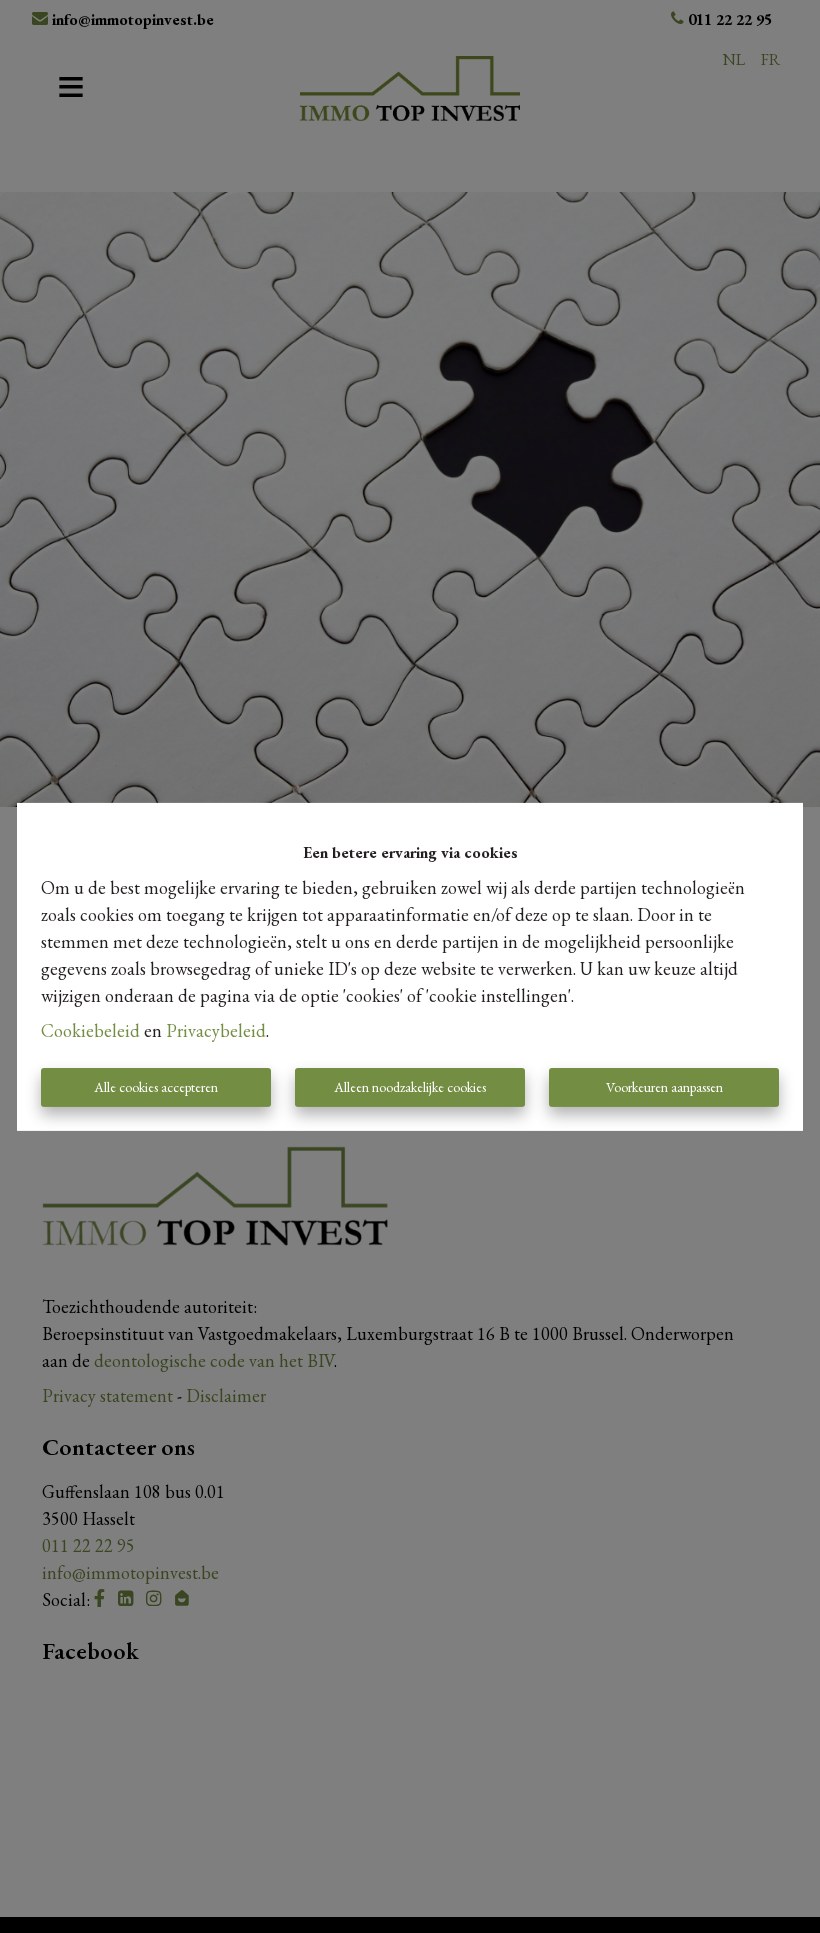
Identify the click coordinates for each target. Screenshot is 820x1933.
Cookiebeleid (90, 1030)
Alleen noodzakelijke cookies (410, 1087)
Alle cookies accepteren (156, 1087)
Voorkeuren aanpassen (664, 1087)
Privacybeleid (216, 1030)
